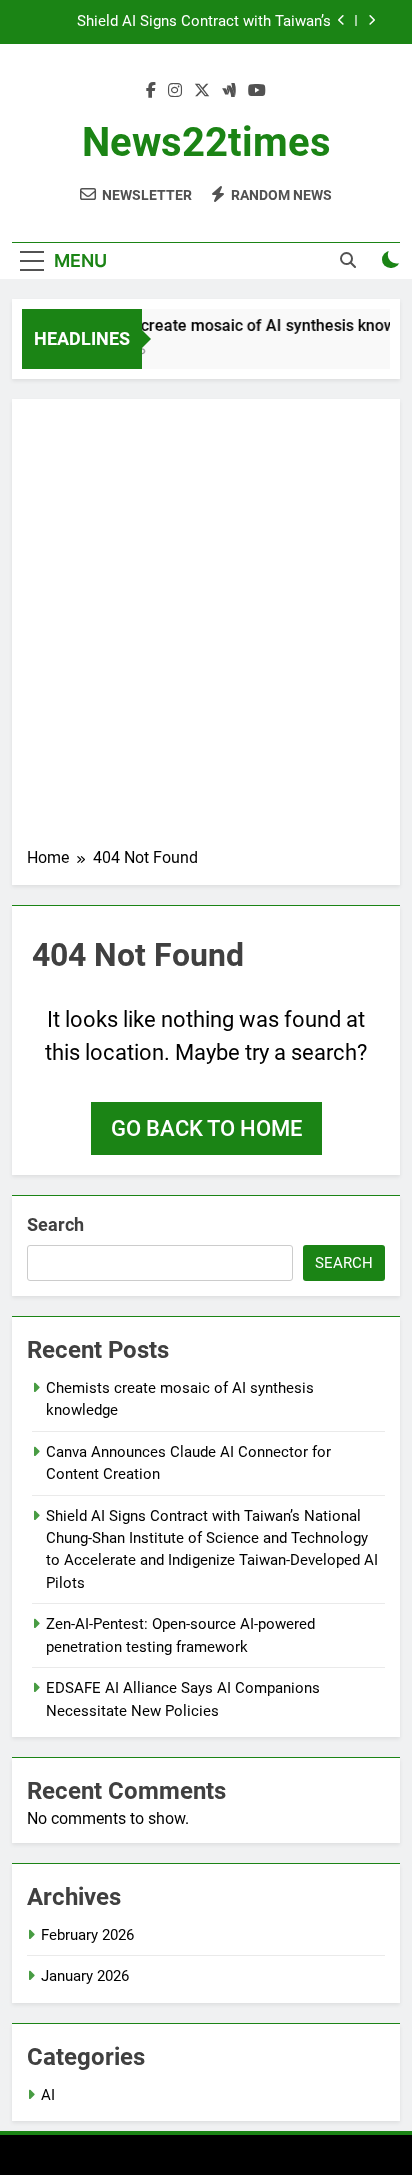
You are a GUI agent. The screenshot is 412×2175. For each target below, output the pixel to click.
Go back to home (206, 1128)
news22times (206, 142)
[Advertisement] (206, 630)
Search (55, 1224)
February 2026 (87, 1935)
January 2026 (85, 1976)
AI (48, 2095)
